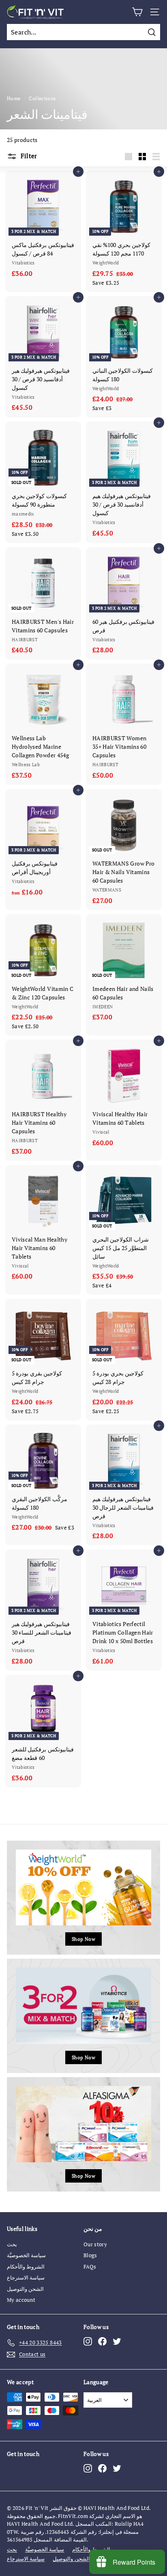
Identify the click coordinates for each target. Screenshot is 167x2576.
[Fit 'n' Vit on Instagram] (88, 2341)
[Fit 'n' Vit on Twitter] (117, 2341)
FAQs (90, 2267)
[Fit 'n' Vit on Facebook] (102, 2341)
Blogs (90, 2255)
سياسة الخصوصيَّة (26, 2255)
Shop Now (83, 1939)
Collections (42, 98)
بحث (12, 2244)
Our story (95, 2244)
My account (21, 2300)
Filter (28, 156)
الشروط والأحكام (26, 2267)
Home (14, 98)
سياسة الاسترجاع (26, 2277)
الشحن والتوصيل (25, 2289)
